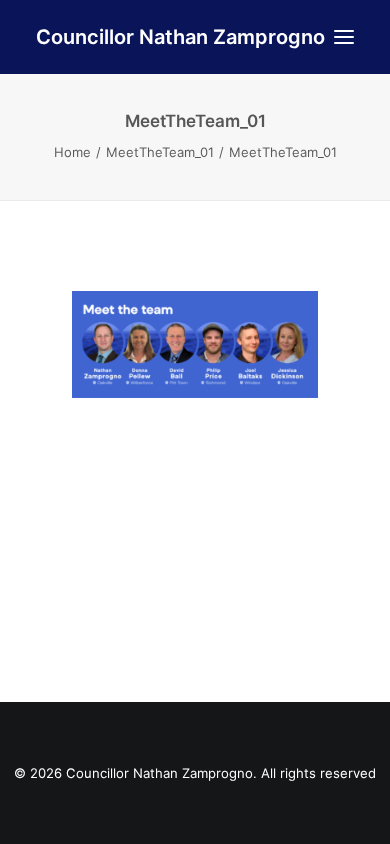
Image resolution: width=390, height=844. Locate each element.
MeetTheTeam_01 (160, 152)
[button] (344, 37)
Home (72, 152)
